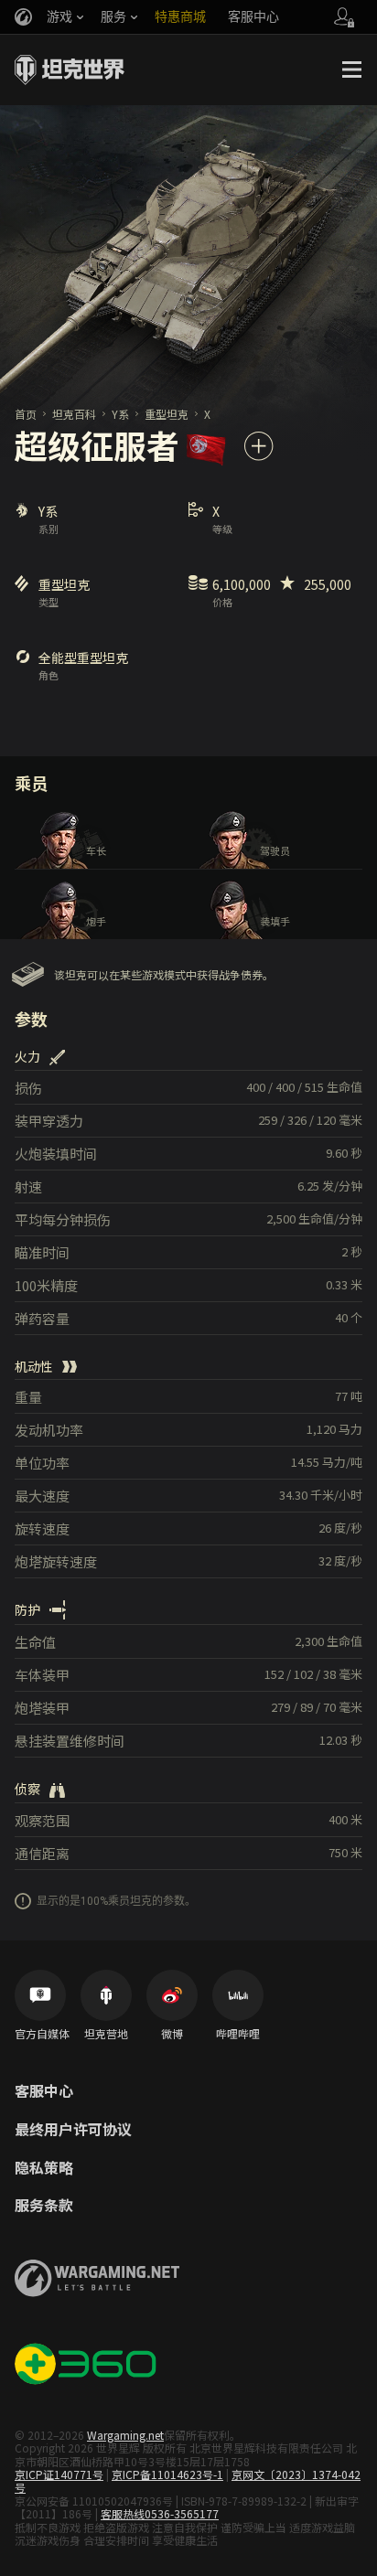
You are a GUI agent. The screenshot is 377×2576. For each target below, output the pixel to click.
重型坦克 (167, 414)
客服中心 (44, 2091)
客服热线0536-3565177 (160, 2513)
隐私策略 (44, 2168)
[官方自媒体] (40, 1995)
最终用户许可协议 (73, 2130)
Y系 (120, 414)
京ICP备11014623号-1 (167, 2474)
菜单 (351, 69)
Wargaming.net (125, 2435)
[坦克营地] (106, 1995)
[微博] (172, 1995)
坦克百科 (74, 414)
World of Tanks (70, 69)
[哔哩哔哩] (238, 1995)
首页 (26, 414)
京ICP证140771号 (59, 2474)
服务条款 (44, 2206)
